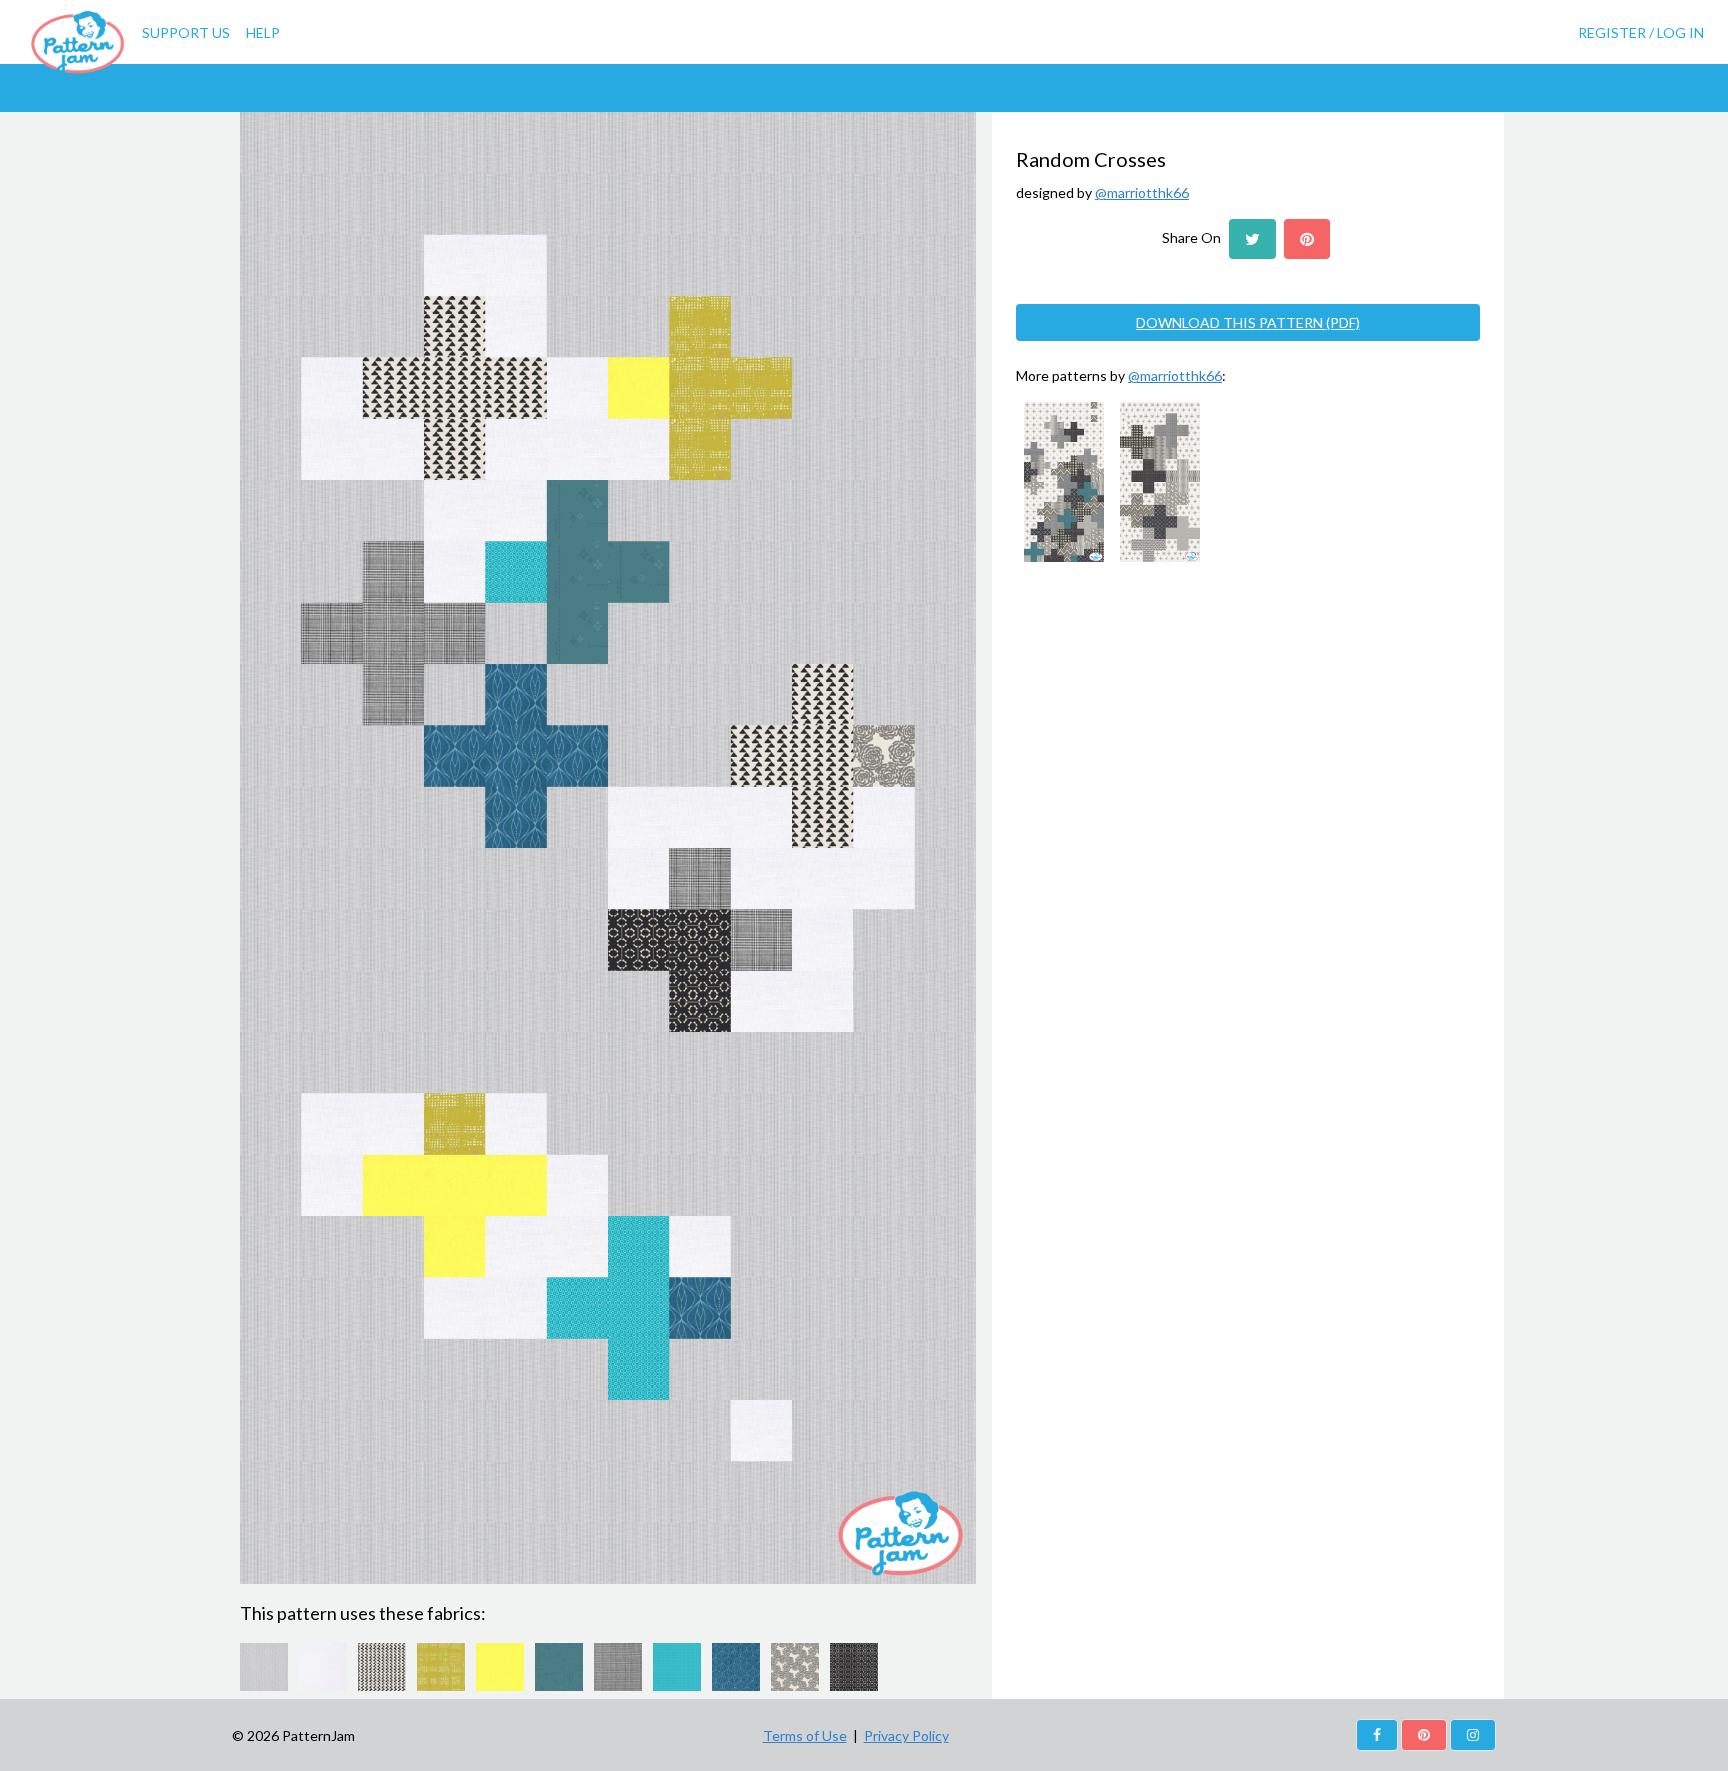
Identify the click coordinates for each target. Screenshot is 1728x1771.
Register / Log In (1641, 32)
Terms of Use (805, 1735)
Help (263, 32)
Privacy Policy (906, 1735)
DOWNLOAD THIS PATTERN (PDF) (1248, 322)
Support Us (186, 32)
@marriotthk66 (1142, 192)
